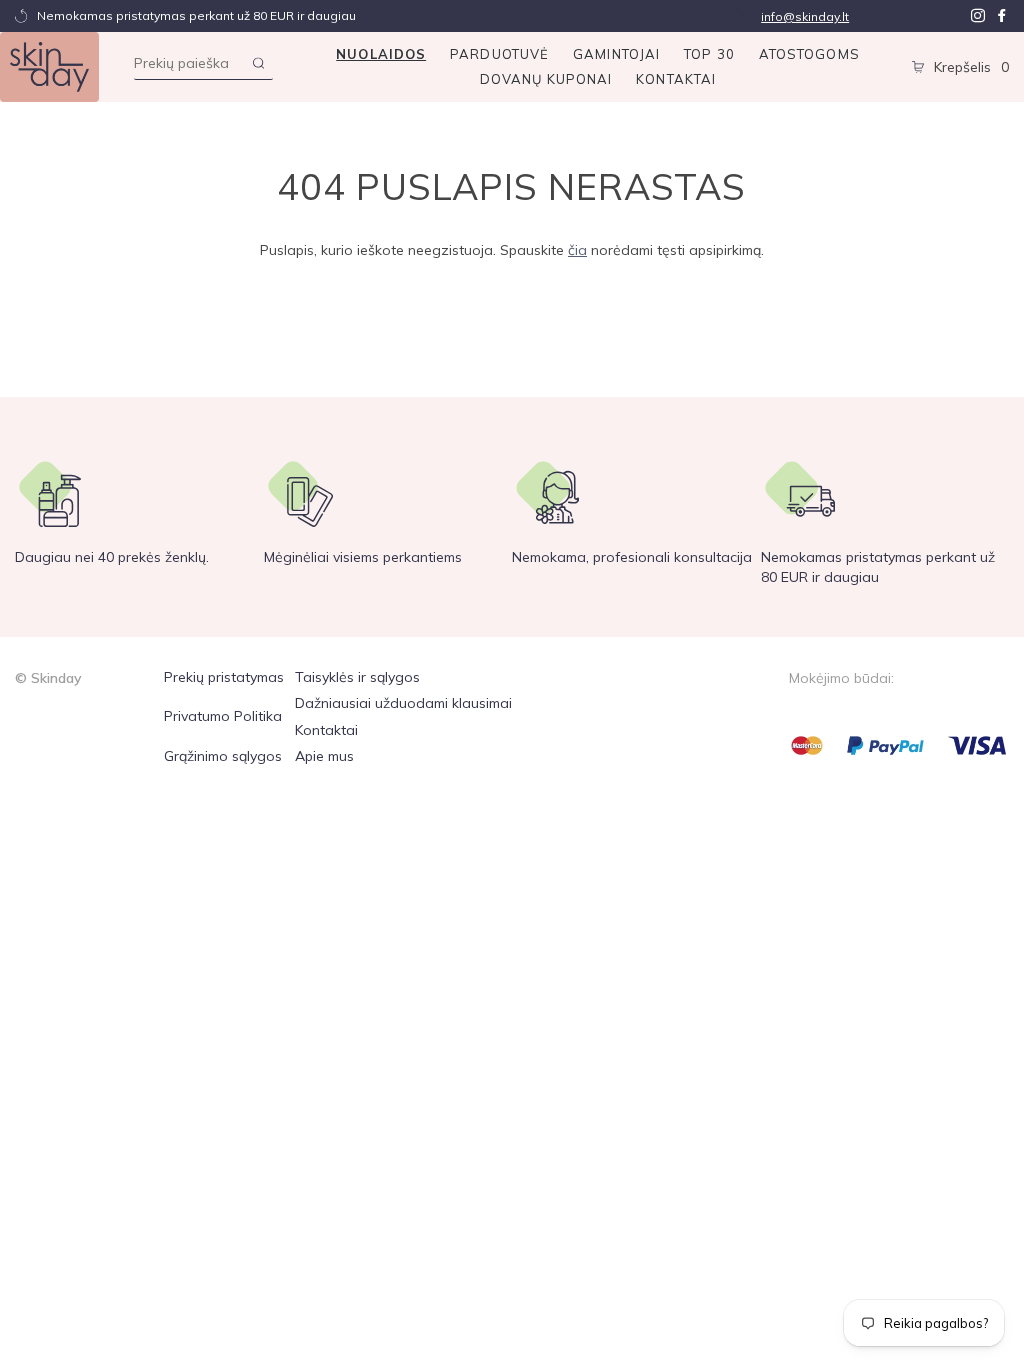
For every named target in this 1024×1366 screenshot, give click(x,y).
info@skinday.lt (805, 16)
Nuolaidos (381, 54)
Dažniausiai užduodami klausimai (403, 703)
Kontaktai (676, 79)
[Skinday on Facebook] (1002, 16)
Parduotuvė (499, 54)
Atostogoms (809, 54)
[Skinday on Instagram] (978, 16)
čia (577, 250)
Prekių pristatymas (224, 677)
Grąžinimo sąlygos (223, 756)
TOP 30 (709, 54)
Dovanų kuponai (546, 79)
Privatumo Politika (223, 716)
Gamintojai (616, 54)
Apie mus (324, 756)
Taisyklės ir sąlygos (357, 677)
